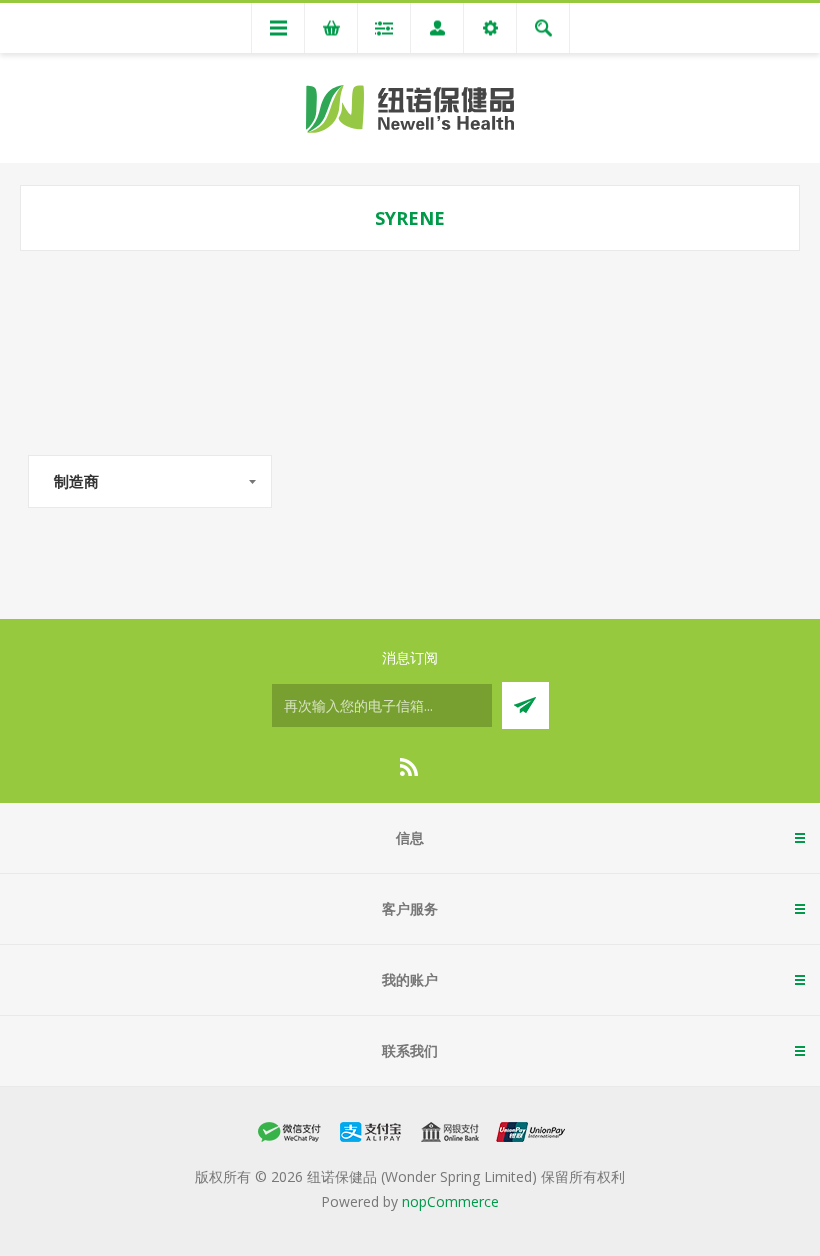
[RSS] (410, 767)
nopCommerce (450, 1201)
